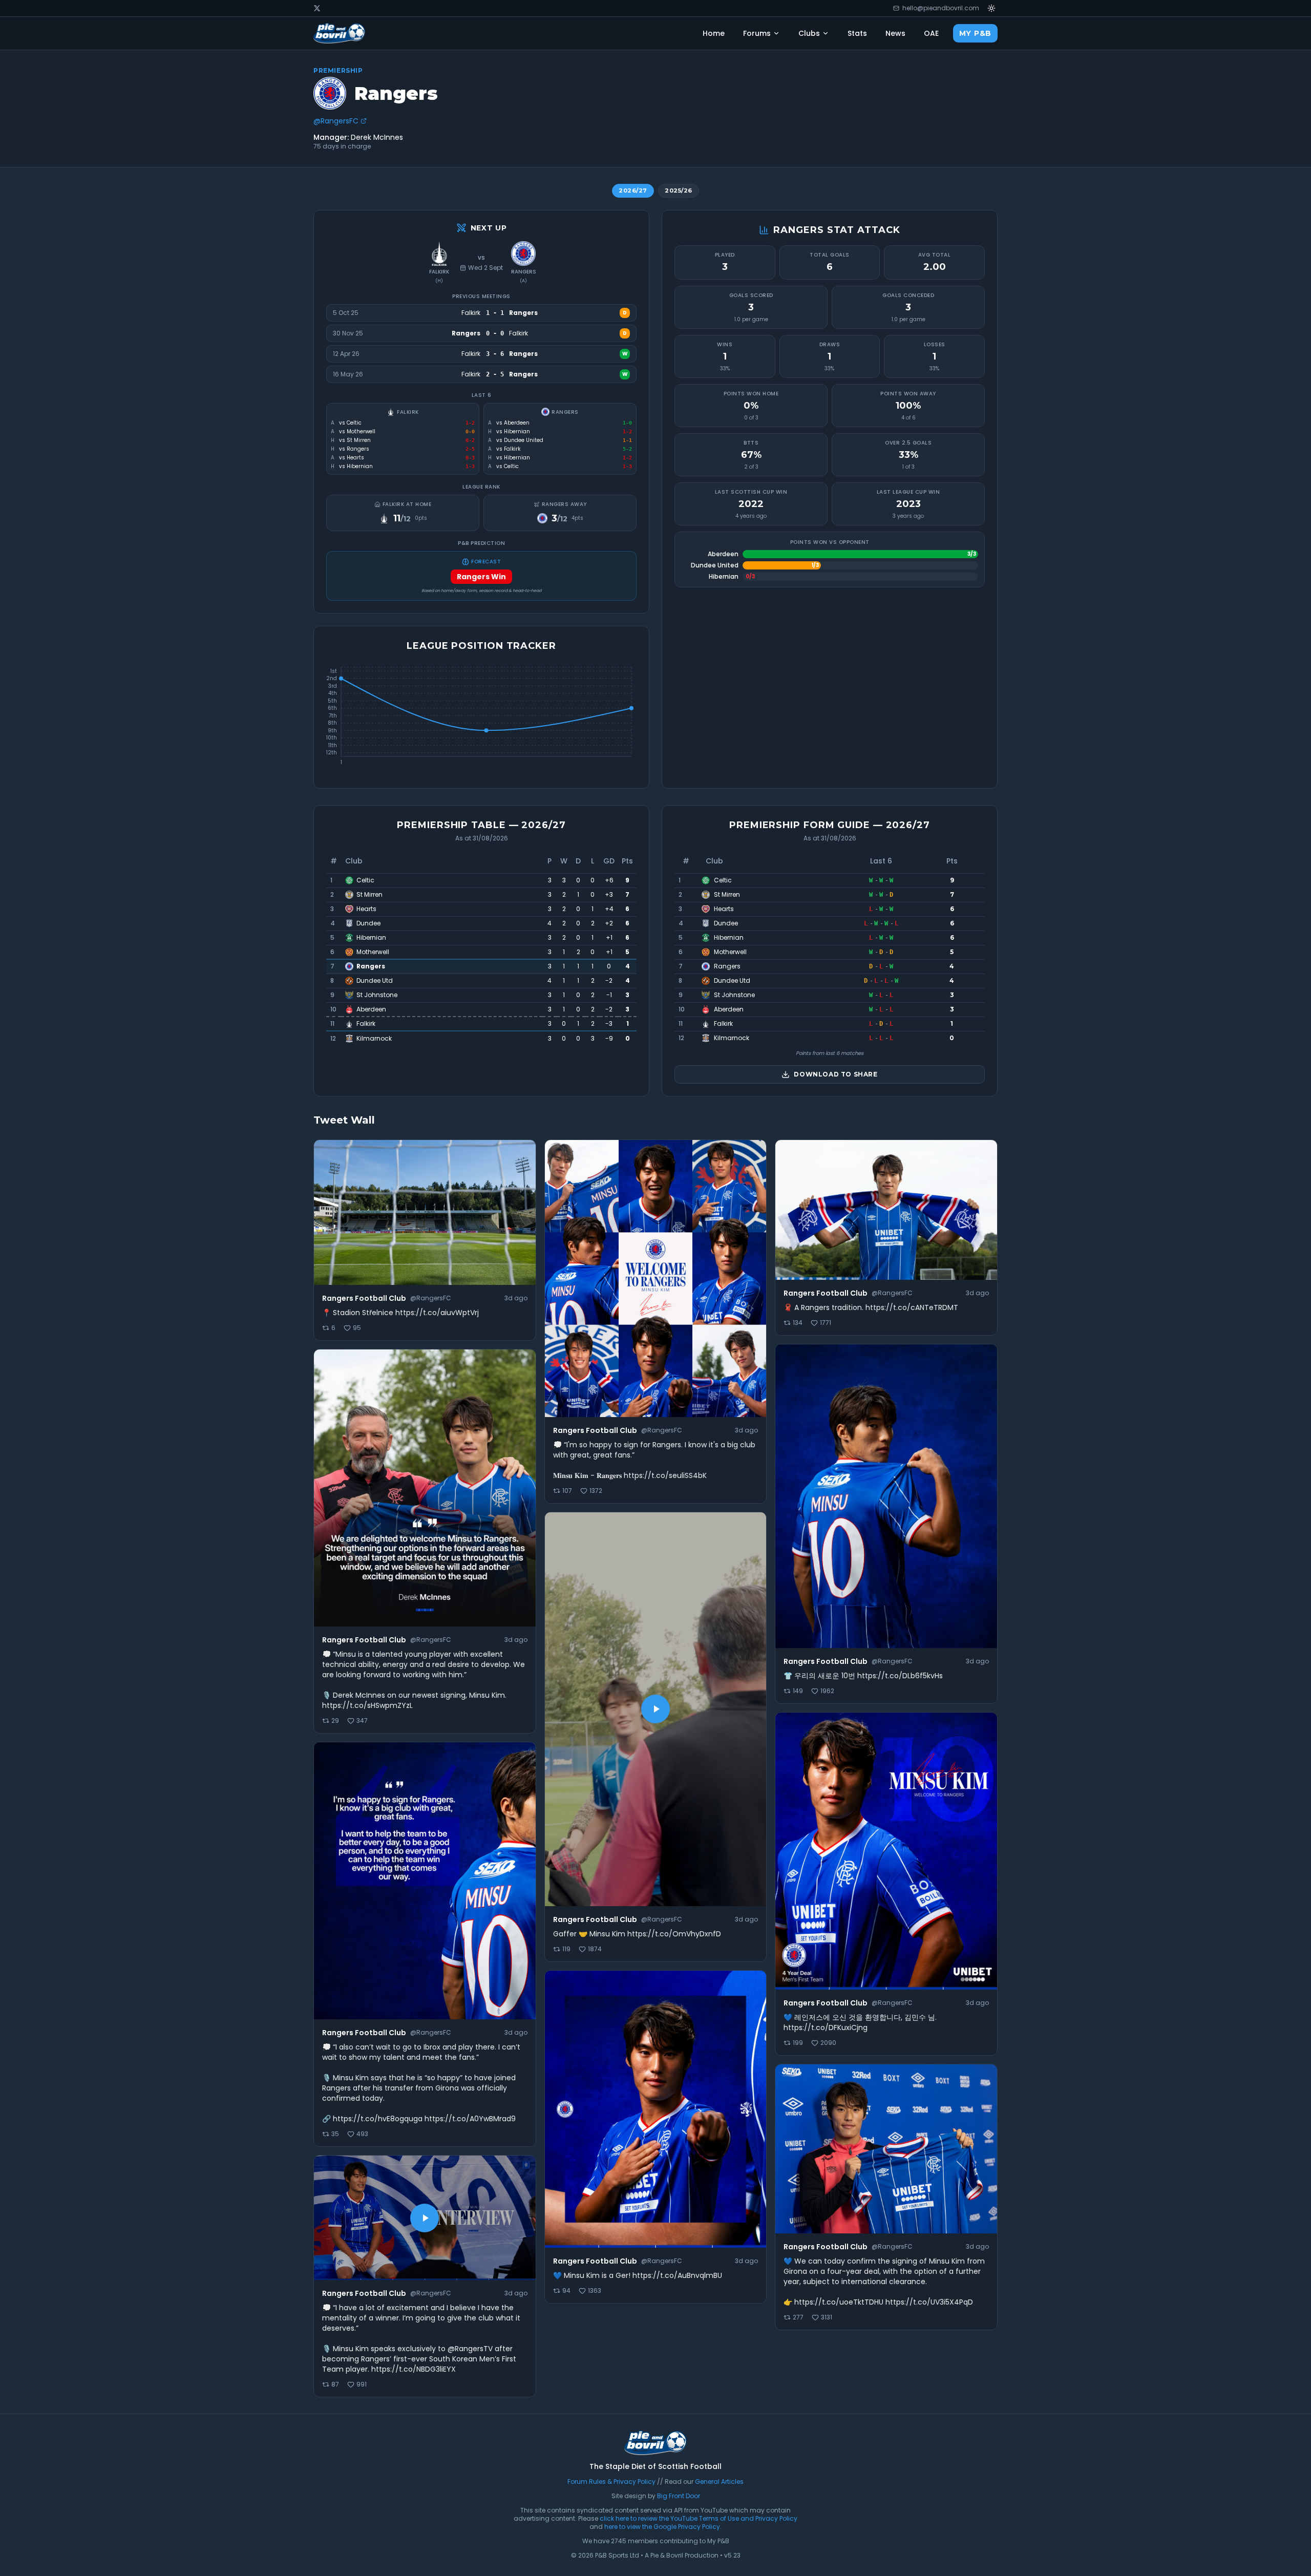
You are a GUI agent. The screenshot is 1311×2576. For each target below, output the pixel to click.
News (895, 33)
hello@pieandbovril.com (941, 8)
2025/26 (679, 191)
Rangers (371, 966)
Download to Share (836, 1074)
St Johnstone (377, 995)
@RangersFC (336, 121)
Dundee (368, 923)
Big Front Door (679, 2496)
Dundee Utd (375, 981)
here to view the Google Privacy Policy (662, 2527)
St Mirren (369, 895)
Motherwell (373, 952)
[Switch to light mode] (991, 8)
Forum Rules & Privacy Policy (611, 2482)
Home (714, 33)
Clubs (809, 33)
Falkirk (439, 272)
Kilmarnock (374, 1039)
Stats (857, 33)
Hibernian (371, 938)
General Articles (719, 2482)
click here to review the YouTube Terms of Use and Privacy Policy (699, 2518)
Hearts (366, 909)
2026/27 (633, 191)
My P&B (975, 33)
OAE (931, 33)
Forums (757, 33)
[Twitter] (317, 8)
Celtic (365, 880)
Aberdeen (371, 1009)
